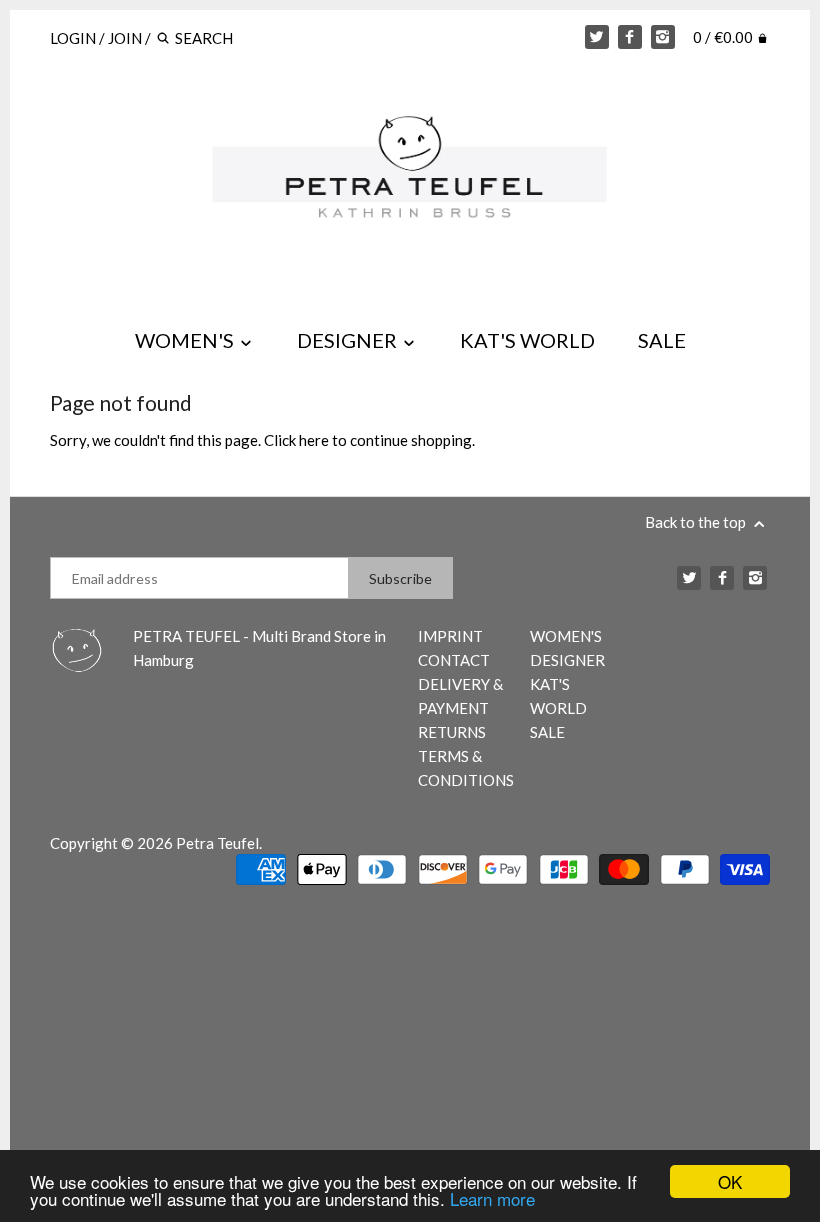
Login (73, 38)
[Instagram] (663, 37)
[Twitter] (597, 37)
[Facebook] (630, 37)
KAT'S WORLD (527, 340)
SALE (662, 340)
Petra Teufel (217, 843)
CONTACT (454, 660)
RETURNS (452, 732)
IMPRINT (450, 636)
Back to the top (697, 522)
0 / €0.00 (724, 37)
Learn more (492, 1198)
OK (730, 1181)
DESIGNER (349, 340)
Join (125, 38)
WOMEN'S (186, 340)
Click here (296, 440)
